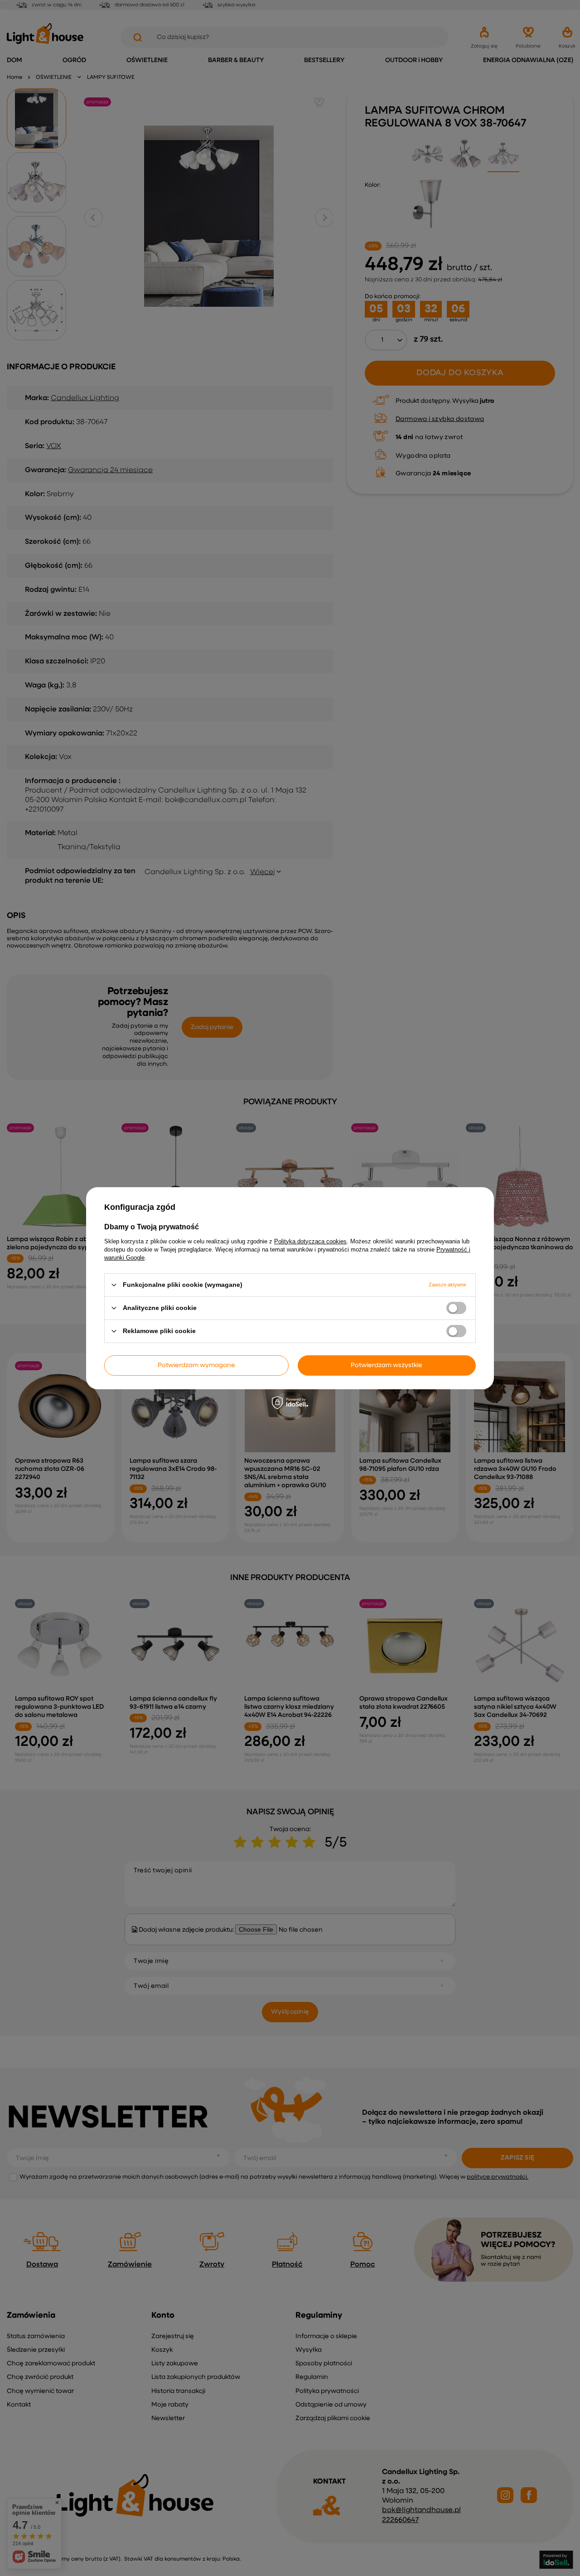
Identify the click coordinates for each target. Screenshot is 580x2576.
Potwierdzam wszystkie (387, 1365)
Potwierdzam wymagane (196, 1365)
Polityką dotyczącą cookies (310, 1241)
